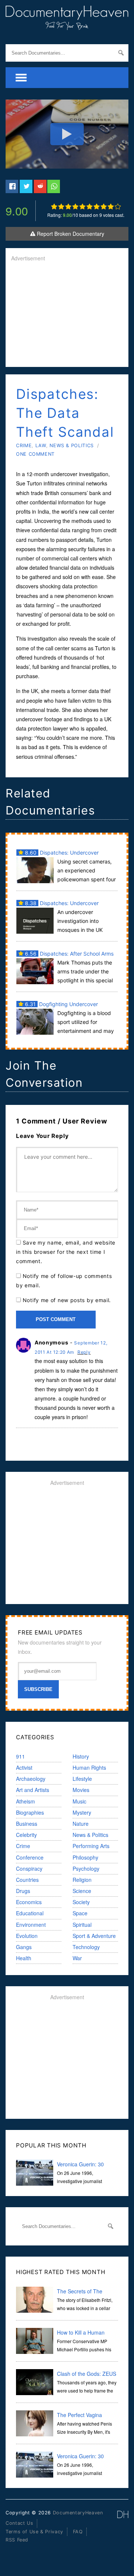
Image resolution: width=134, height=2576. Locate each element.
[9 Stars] (111, 206)
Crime (24, 445)
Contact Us (19, 2523)
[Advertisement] (67, 315)
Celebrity (26, 1835)
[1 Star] (54, 206)
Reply (84, 1352)
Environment (31, 1925)
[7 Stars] (97, 206)
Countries (27, 1880)
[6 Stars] (90, 206)
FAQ (78, 2532)
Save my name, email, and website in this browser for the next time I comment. (66, 1252)
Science (82, 1891)
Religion (82, 1880)
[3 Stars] (68, 206)
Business (27, 1824)
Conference (30, 1857)
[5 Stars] (82, 206)
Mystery (82, 1812)
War (77, 1958)
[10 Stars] (118, 206)
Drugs (23, 1891)
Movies (81, 1790)
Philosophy (85, 1857)
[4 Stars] (75, 206)
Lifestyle (82, 1779)
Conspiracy (29, 1868)
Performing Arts (91, 1846)
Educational (30, 1913)
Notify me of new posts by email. (67, 1300)
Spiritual (82, 1925)
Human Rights (89, 1767)
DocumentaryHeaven (78, 2513)
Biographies (30, 1812)
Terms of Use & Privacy (34, 2532)
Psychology (86, 1868)
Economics (29, 1902)
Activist (24, 1767)
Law (41, 445)
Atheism (25, 1801)
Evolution (27, 1936)
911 (20, 1756)
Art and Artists (33, 1790)
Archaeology (31, 1779)
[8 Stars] (104, 206)
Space (80, 1913)
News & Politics (71, 445)
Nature (81, 1824)
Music (79, 1801)
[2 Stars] (61, 206)
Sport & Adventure (94, 1936)
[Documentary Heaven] (67, 25)
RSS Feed (17, 2540)
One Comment (35, 454)
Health (24, 1958)
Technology (86, 1947)
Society (81, 1902)
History (81, 1756)
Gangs (24, 1947)
